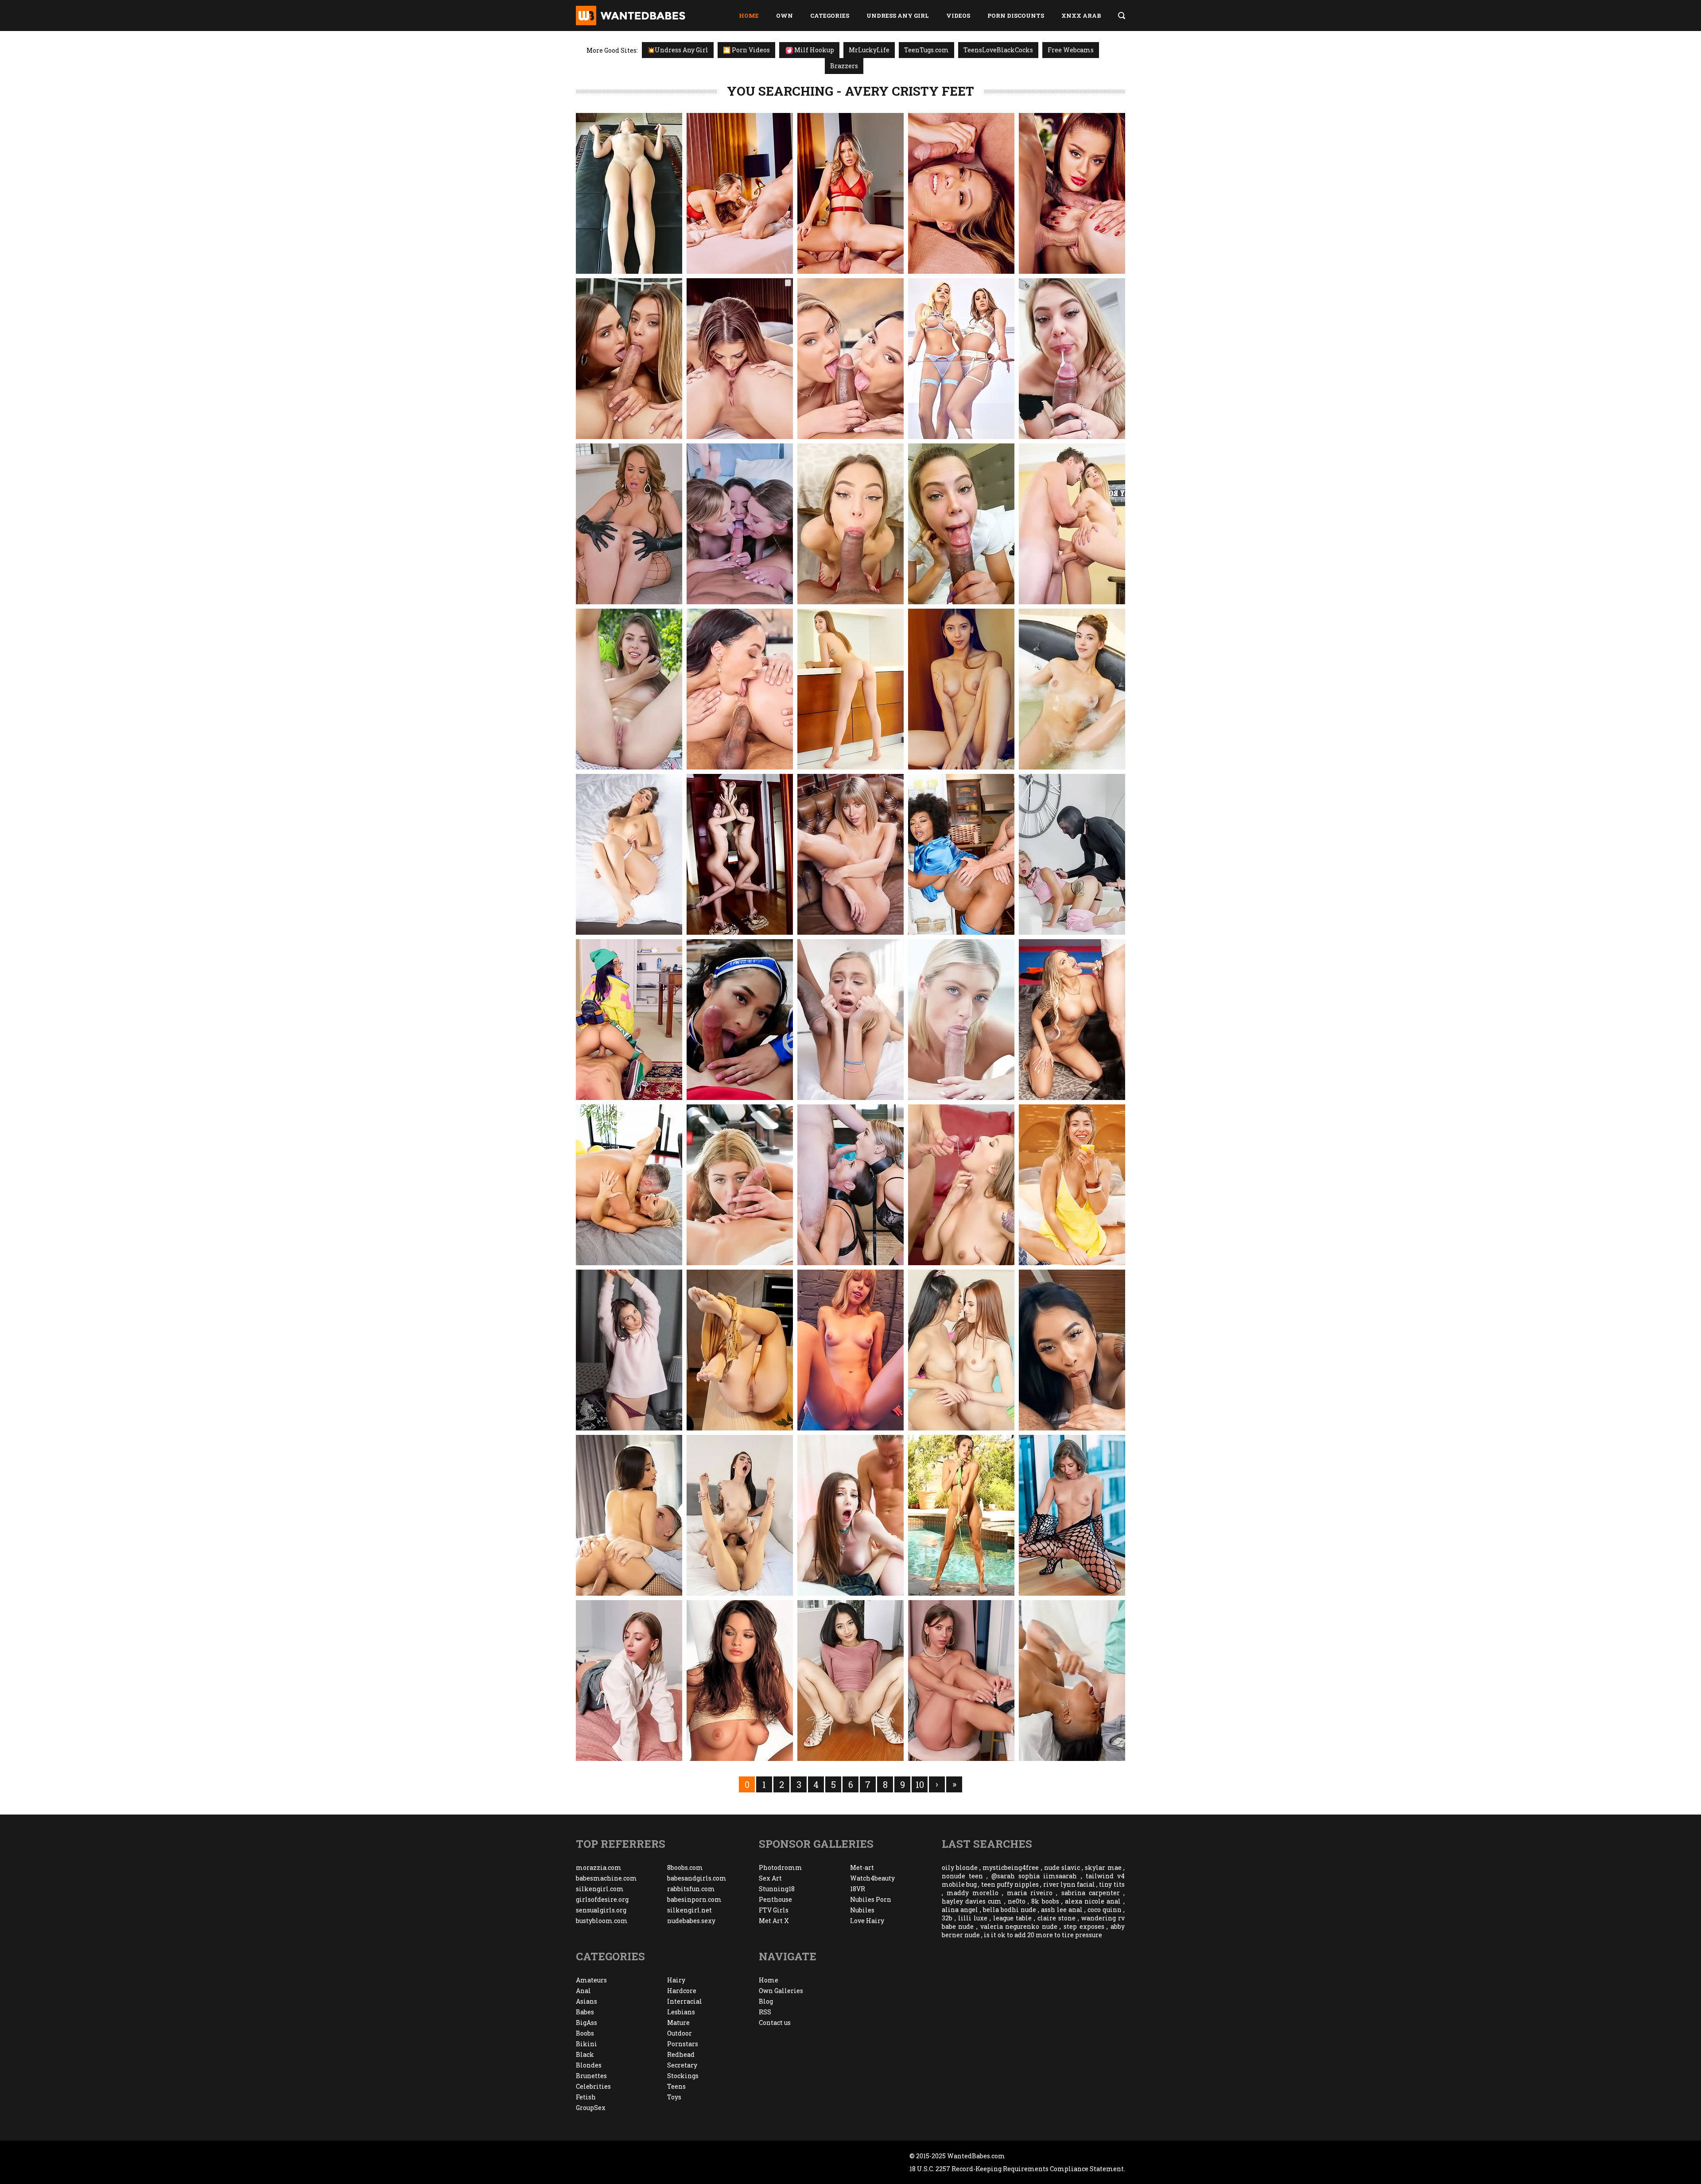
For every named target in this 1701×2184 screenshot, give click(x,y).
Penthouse (775, 1899)
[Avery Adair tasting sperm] (961, 1185)
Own (784, 16)
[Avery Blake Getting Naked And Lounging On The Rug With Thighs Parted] (629, 1350)
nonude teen (962, 1876)
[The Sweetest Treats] (850, 689)
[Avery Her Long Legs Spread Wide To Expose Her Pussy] (961, 1681)
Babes (585, 2012)
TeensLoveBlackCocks (998, 50)
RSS (765, 2012)
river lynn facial (1069, 1884)
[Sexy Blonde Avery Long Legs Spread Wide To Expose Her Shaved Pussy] (850, 854)
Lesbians (681, 2012)
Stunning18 (777, 1889)
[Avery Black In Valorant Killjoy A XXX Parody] (629, 1020)
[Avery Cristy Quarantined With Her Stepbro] (850, 524)
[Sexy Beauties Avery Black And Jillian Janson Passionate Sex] (961, 1350)
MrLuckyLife (869, 50)
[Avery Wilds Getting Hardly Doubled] (850, 1515)
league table (1012, 1918)
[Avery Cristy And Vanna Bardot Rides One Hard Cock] (1072, 193)
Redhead (681, 2054)
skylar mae (1103, 1867)
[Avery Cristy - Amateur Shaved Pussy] (629, 193)
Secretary (682, 2065)
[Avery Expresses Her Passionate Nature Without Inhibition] (629, 854)
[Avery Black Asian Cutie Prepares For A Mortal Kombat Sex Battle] (740, 1020)
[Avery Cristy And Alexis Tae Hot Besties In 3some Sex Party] (850, 359)
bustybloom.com (602, 1921)
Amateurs (591, 1980)
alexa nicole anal (1093, 1901)
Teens (676, 2086)
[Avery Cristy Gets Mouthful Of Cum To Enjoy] (961, 524)
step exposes (1084, 1926)
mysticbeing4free (1011, 1867)
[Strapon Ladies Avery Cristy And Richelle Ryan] (629, 524)
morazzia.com (599, 1867)
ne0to (1017, 1901)
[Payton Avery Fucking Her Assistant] (961, 1020)
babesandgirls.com (697, 1878)
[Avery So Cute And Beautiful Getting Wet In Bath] (1072, 689)
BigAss (586, 2023)
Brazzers (844, 66)
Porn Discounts (1016, 16)
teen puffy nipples (1010, 1884)
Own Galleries (781, 1991)
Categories (830, 16)
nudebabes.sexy (691, 1921)
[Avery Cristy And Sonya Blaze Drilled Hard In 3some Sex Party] (629, 359)
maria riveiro (1030, 1893)
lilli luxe (973, 1918)
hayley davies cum (972, 1901)
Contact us (775, 2023)
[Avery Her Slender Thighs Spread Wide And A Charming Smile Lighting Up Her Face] (1072, 1185)
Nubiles (862, 1910)
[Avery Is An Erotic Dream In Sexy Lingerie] (850, 1350)
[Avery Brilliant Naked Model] (740, 854)
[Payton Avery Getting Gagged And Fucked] (1072, 854)
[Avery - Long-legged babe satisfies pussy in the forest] (629, 689)
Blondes (589, 2065)
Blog (766, 2001)
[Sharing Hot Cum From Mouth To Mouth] (740, 689)
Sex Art (770, 1878)
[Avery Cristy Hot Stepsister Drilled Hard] (1072, 359)
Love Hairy (867, 1921)
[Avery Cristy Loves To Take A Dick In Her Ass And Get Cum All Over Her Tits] (961, 193)
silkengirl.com (600, 1889)
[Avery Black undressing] (850, 1681)
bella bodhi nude (1010, 1910)
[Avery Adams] (740, 1681)
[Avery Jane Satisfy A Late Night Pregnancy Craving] (961, 854)
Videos (958, 16)
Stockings (683, 2076)
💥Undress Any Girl (678, 50)
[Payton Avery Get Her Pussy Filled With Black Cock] (850, 1020)
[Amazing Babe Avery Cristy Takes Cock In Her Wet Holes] (850, 193)
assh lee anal (1062, 1910)
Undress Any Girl (898, 16)
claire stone (1056, 1918)
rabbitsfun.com (691, 1889)
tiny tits (1112, 1884)
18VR (858, 1889)
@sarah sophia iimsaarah (1034, 1876)
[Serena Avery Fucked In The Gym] (740, 1185)
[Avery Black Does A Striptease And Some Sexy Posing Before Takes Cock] (1072, 1350)
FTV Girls (774, 1910)
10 (920, 1784)
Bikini (586, 2044)
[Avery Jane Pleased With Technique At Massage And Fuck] (1072, 1681)
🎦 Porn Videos (746, 50)
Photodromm (781, 1867)
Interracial (685, 2001)
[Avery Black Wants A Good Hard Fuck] (629, 1515)
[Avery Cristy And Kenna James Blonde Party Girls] (961, 359)
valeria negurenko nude (1019, 1926)
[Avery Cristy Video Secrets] (740, 193)
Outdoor (680, 2033)
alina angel (960, 1910)
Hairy (676, 1980)
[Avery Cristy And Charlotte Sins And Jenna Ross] (740, 524)
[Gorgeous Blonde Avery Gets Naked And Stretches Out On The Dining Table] (740, 1350)
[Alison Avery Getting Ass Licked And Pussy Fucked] (1072, 1020)
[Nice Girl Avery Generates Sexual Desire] (961, 689)
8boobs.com (685, 1867)
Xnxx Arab (1081, 16)
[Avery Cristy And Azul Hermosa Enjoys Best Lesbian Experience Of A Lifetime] (740, 359)
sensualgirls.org (601, 1910)
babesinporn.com (694, 1899)
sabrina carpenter (1091, 1893)
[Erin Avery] (961, 1515)
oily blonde (960, 1867)
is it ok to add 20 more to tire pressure (1043, 1935)
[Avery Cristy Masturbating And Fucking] (1072, 524)
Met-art (862, 1867)
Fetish (586, 2097)
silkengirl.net (689, 1910)
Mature (678, 2023)
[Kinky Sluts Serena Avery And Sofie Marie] (850, 1185)
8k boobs (1045, 1901)
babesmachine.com (606, 1878)
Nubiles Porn (871, 1899)
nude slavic (1062, 1867)
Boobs (585, 2033)
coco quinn (1105, 1910)
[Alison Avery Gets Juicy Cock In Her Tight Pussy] (629, 1185)
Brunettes (591, 2076)
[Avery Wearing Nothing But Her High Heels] (1072, 1515)
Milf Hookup (814, 50)
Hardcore (682, 1991)
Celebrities (593, 2086)
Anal (583, 1991)
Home (749, 16)
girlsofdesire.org (602, 1899)
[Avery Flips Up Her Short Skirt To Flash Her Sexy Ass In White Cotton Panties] (629, 1681)
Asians (586, 2001)
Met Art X (774, 1921)
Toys (674, 2097)
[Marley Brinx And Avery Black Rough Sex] (740, 1515)
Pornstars (683, 2044)
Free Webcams (1071, 50)
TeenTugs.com (926, 50)
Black (585, 2054)
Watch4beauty (872, 1878)
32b (947, 1918)
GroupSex (591, 2108)
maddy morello (973, 1893)
